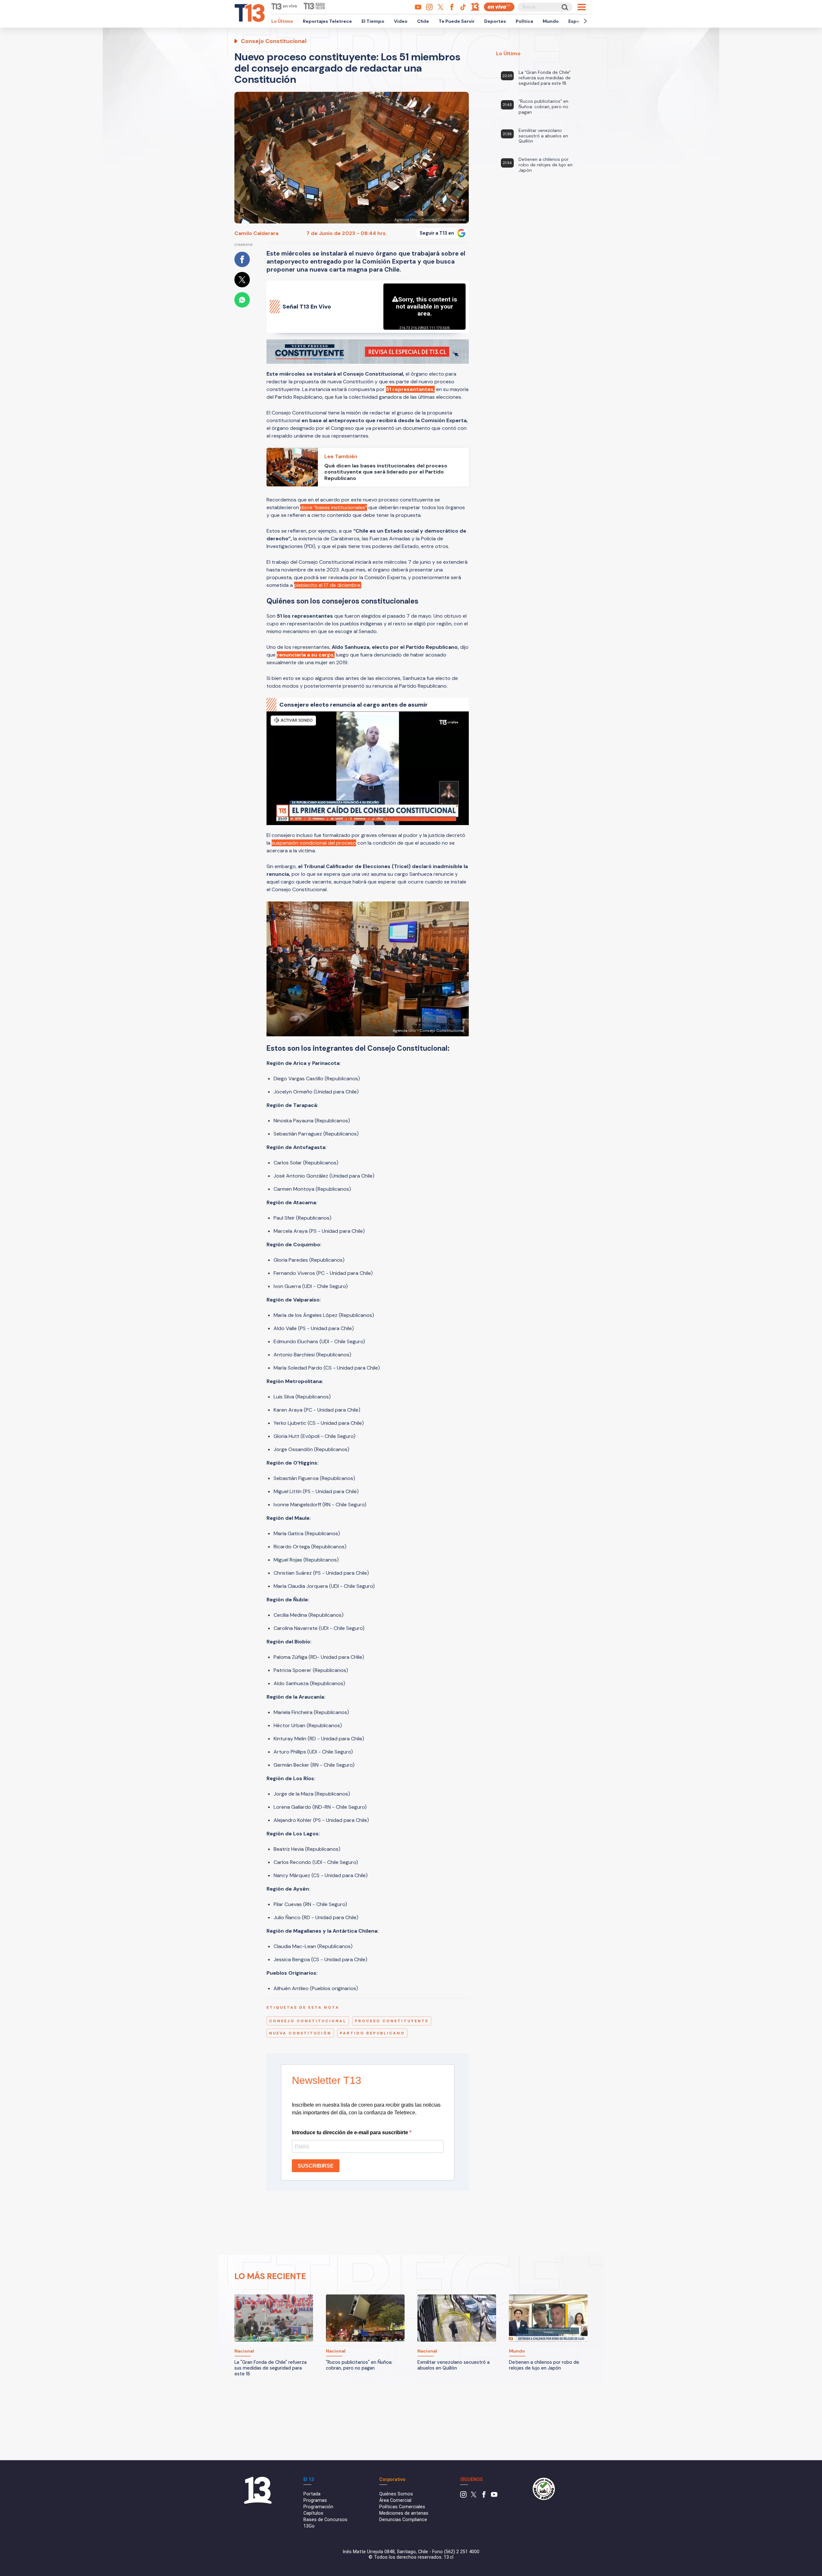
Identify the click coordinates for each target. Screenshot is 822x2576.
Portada (312, 2494)
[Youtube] (494, 2496)
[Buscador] (564, 7)
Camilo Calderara (256, 233)
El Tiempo (373, 21)
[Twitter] (474, 2496)
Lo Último (282, 21)
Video (401, 21)
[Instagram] (463, 2496)
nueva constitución (300, 2033)
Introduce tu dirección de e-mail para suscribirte (351, 2132)
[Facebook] (484, 2496)
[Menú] (582, 7)
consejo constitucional (308, 2021)
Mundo (551, 21)
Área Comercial (395, 2500)
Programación (318, 2507)
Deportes (495, 21)
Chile (423, 21)
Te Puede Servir (457, 21)
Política (524, 21)
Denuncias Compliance (403, 2520)
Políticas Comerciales (402, 2507)
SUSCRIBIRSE (316, 2166)
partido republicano (372, 2033)
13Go (309, 2526)
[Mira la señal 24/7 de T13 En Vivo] (499, 7)
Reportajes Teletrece (327, 21)
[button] (584, 21)
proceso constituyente (392, 2021)
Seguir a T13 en (437, 233)
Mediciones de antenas (404, 2513)
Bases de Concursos (325, 2520)
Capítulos (313, 2513)
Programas (315, 2500)
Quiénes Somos (396, 2494)
